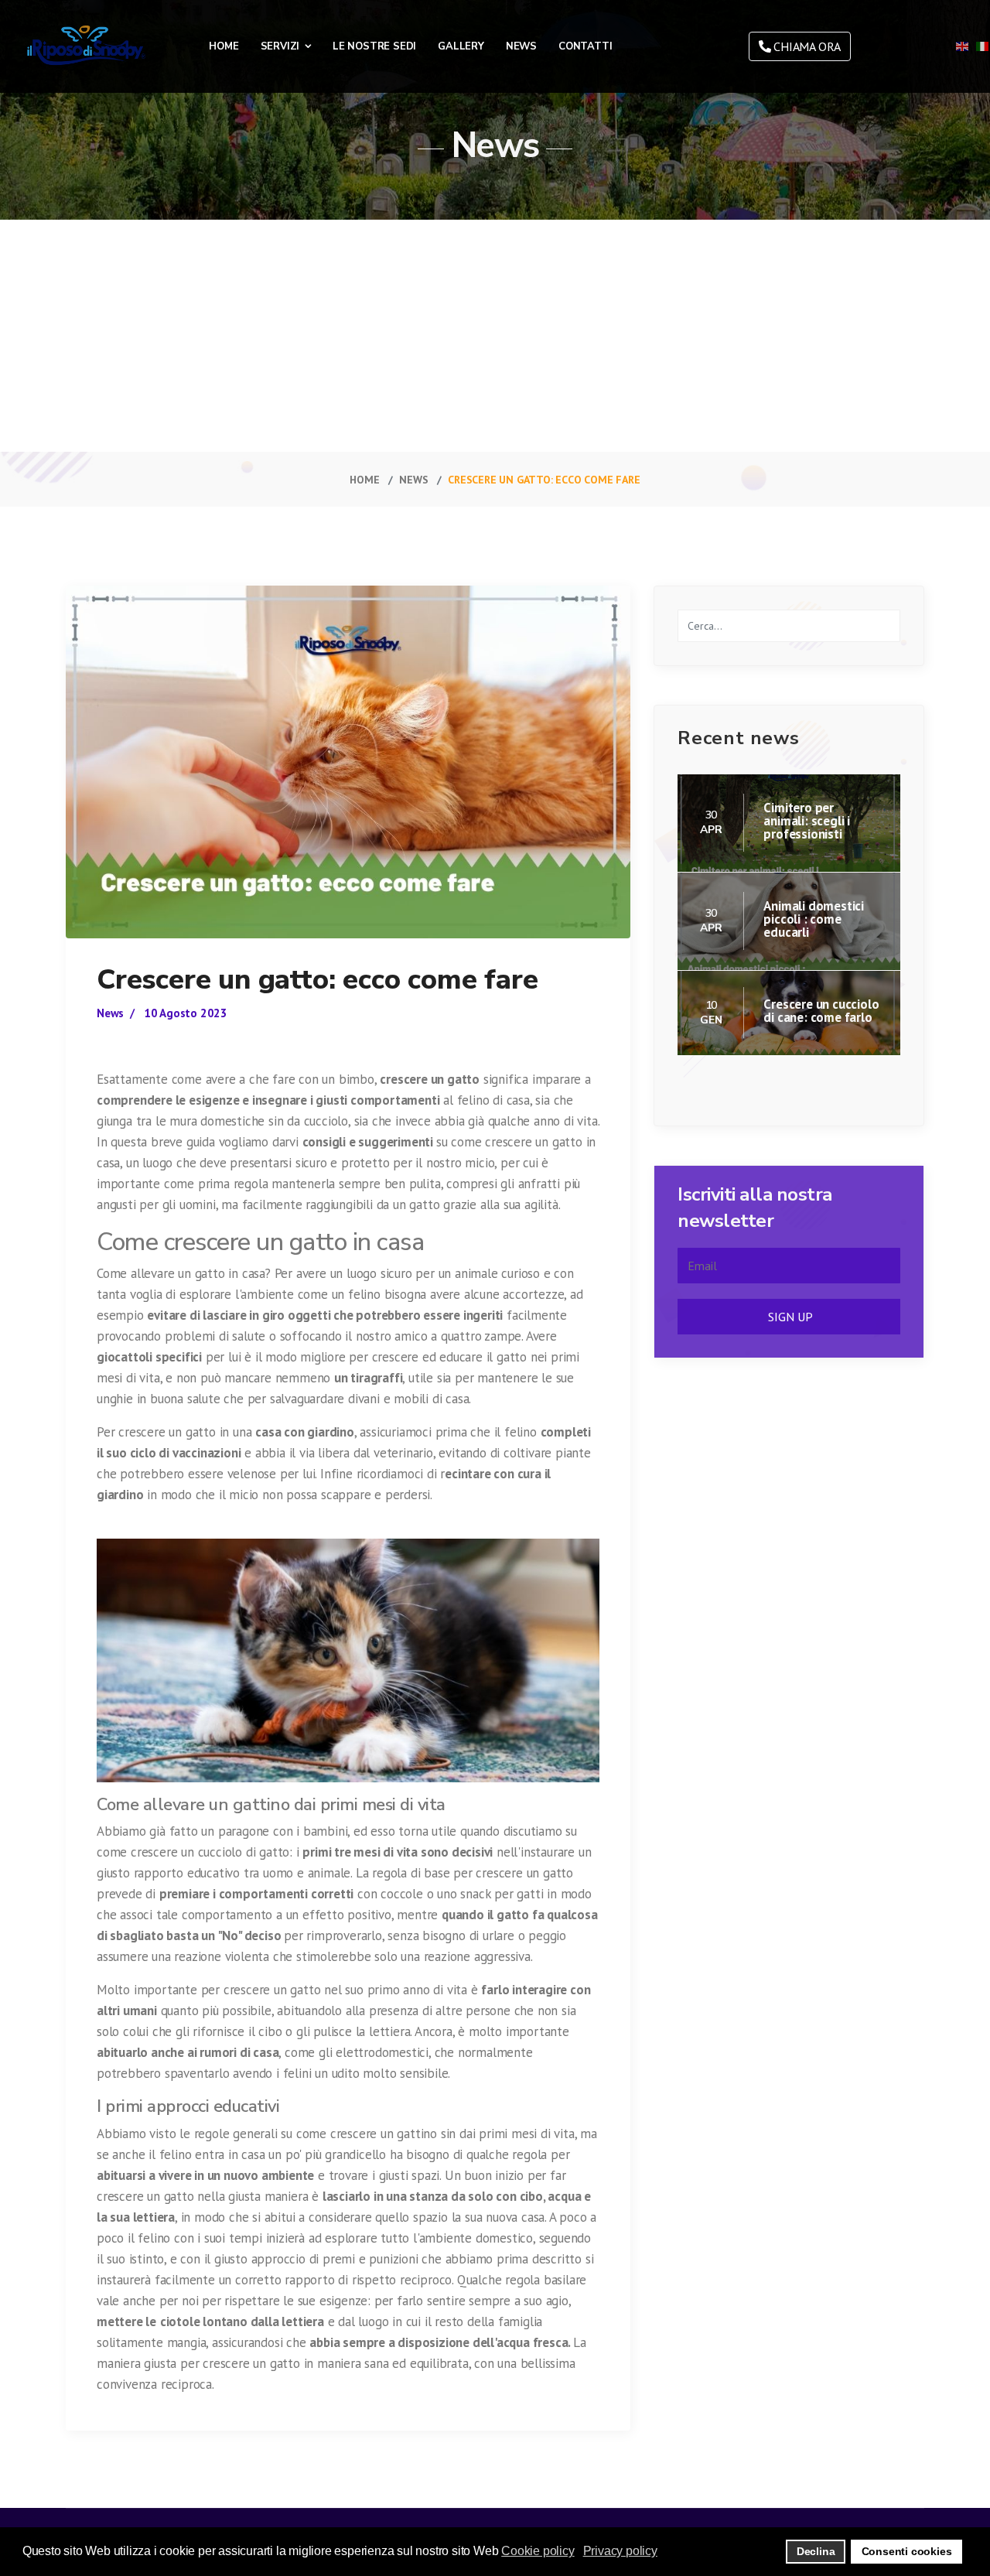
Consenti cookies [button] (907, 2551)
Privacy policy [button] (620, 2551)
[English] (963, 46)
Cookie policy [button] (538, 2551)
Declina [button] (816, 2551)
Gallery (461, 46)
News (521, 46)
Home (224, 46)
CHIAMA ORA (806, 46)
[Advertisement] (495, 336)
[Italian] (983, 46)
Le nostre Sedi (374, 46)
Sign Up (789, 1317)
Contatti (585, 46)
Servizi (280, 46)
